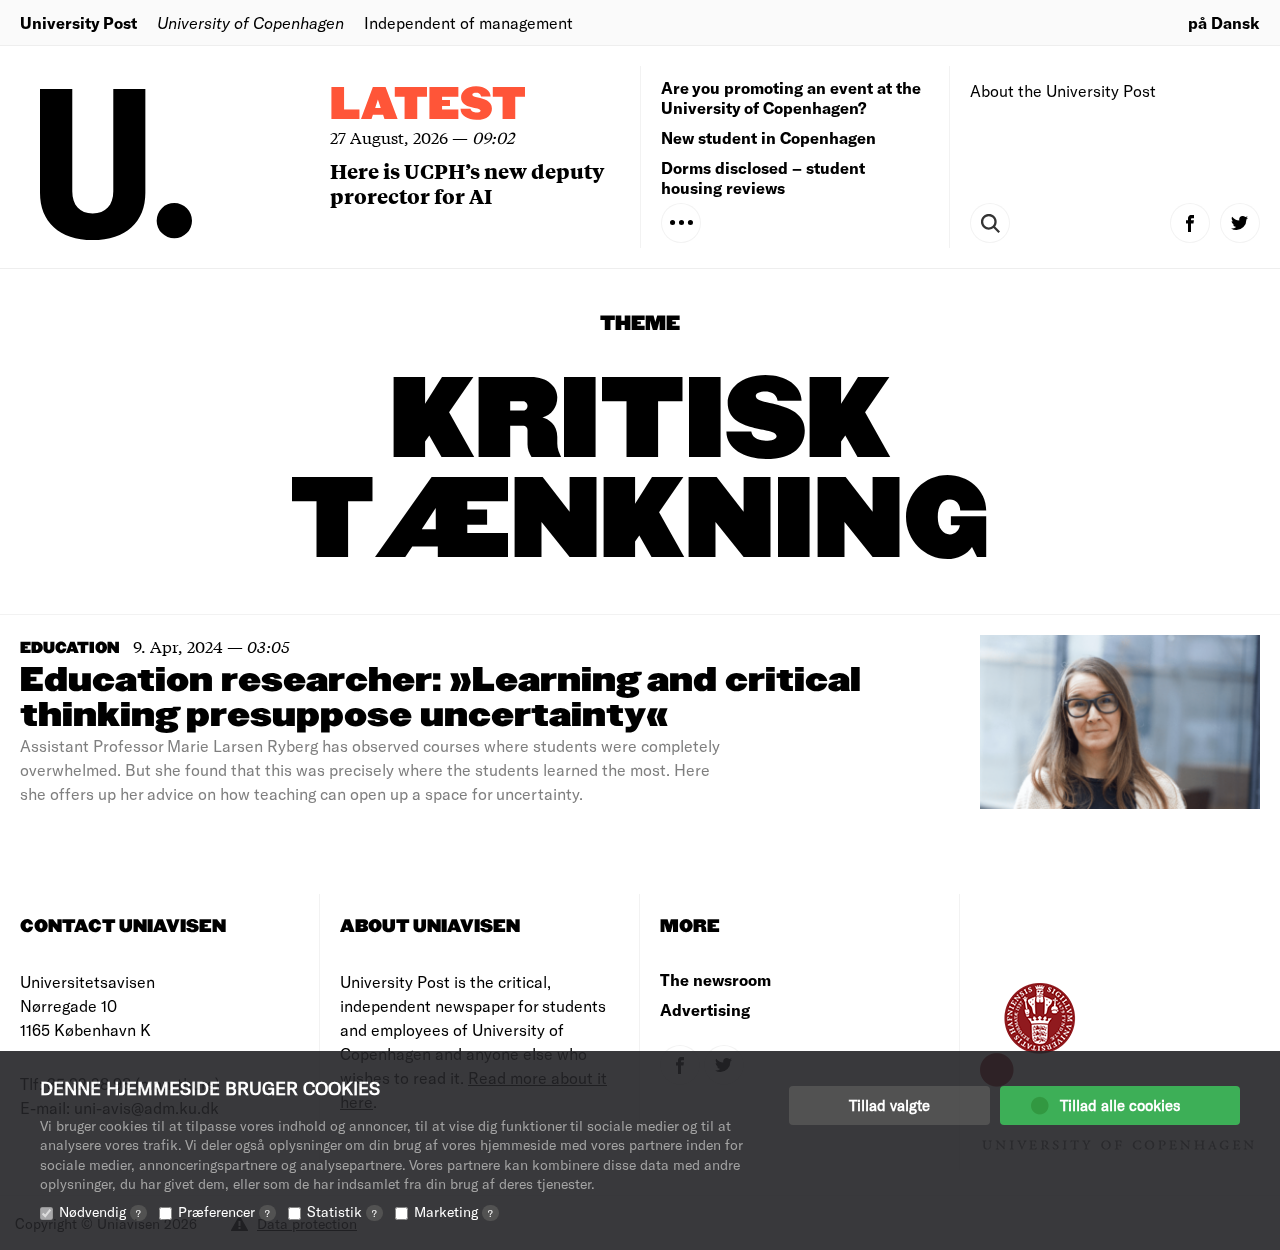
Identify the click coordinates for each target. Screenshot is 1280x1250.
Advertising (705, 1009)
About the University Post (1063, 90)
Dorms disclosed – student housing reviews (763, 177)
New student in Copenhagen (768, 137)
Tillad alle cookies (1120, 1105)
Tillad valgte (889, 1105)
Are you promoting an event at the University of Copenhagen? (791, 97)
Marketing (453, 1211)
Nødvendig (100, 1211)
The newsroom (715, 979)
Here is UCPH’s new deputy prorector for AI (467, 183)
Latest (428, 105)
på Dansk (1224, 22)
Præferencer (224, 1211)
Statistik (342, 1211)
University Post (78, 22)
